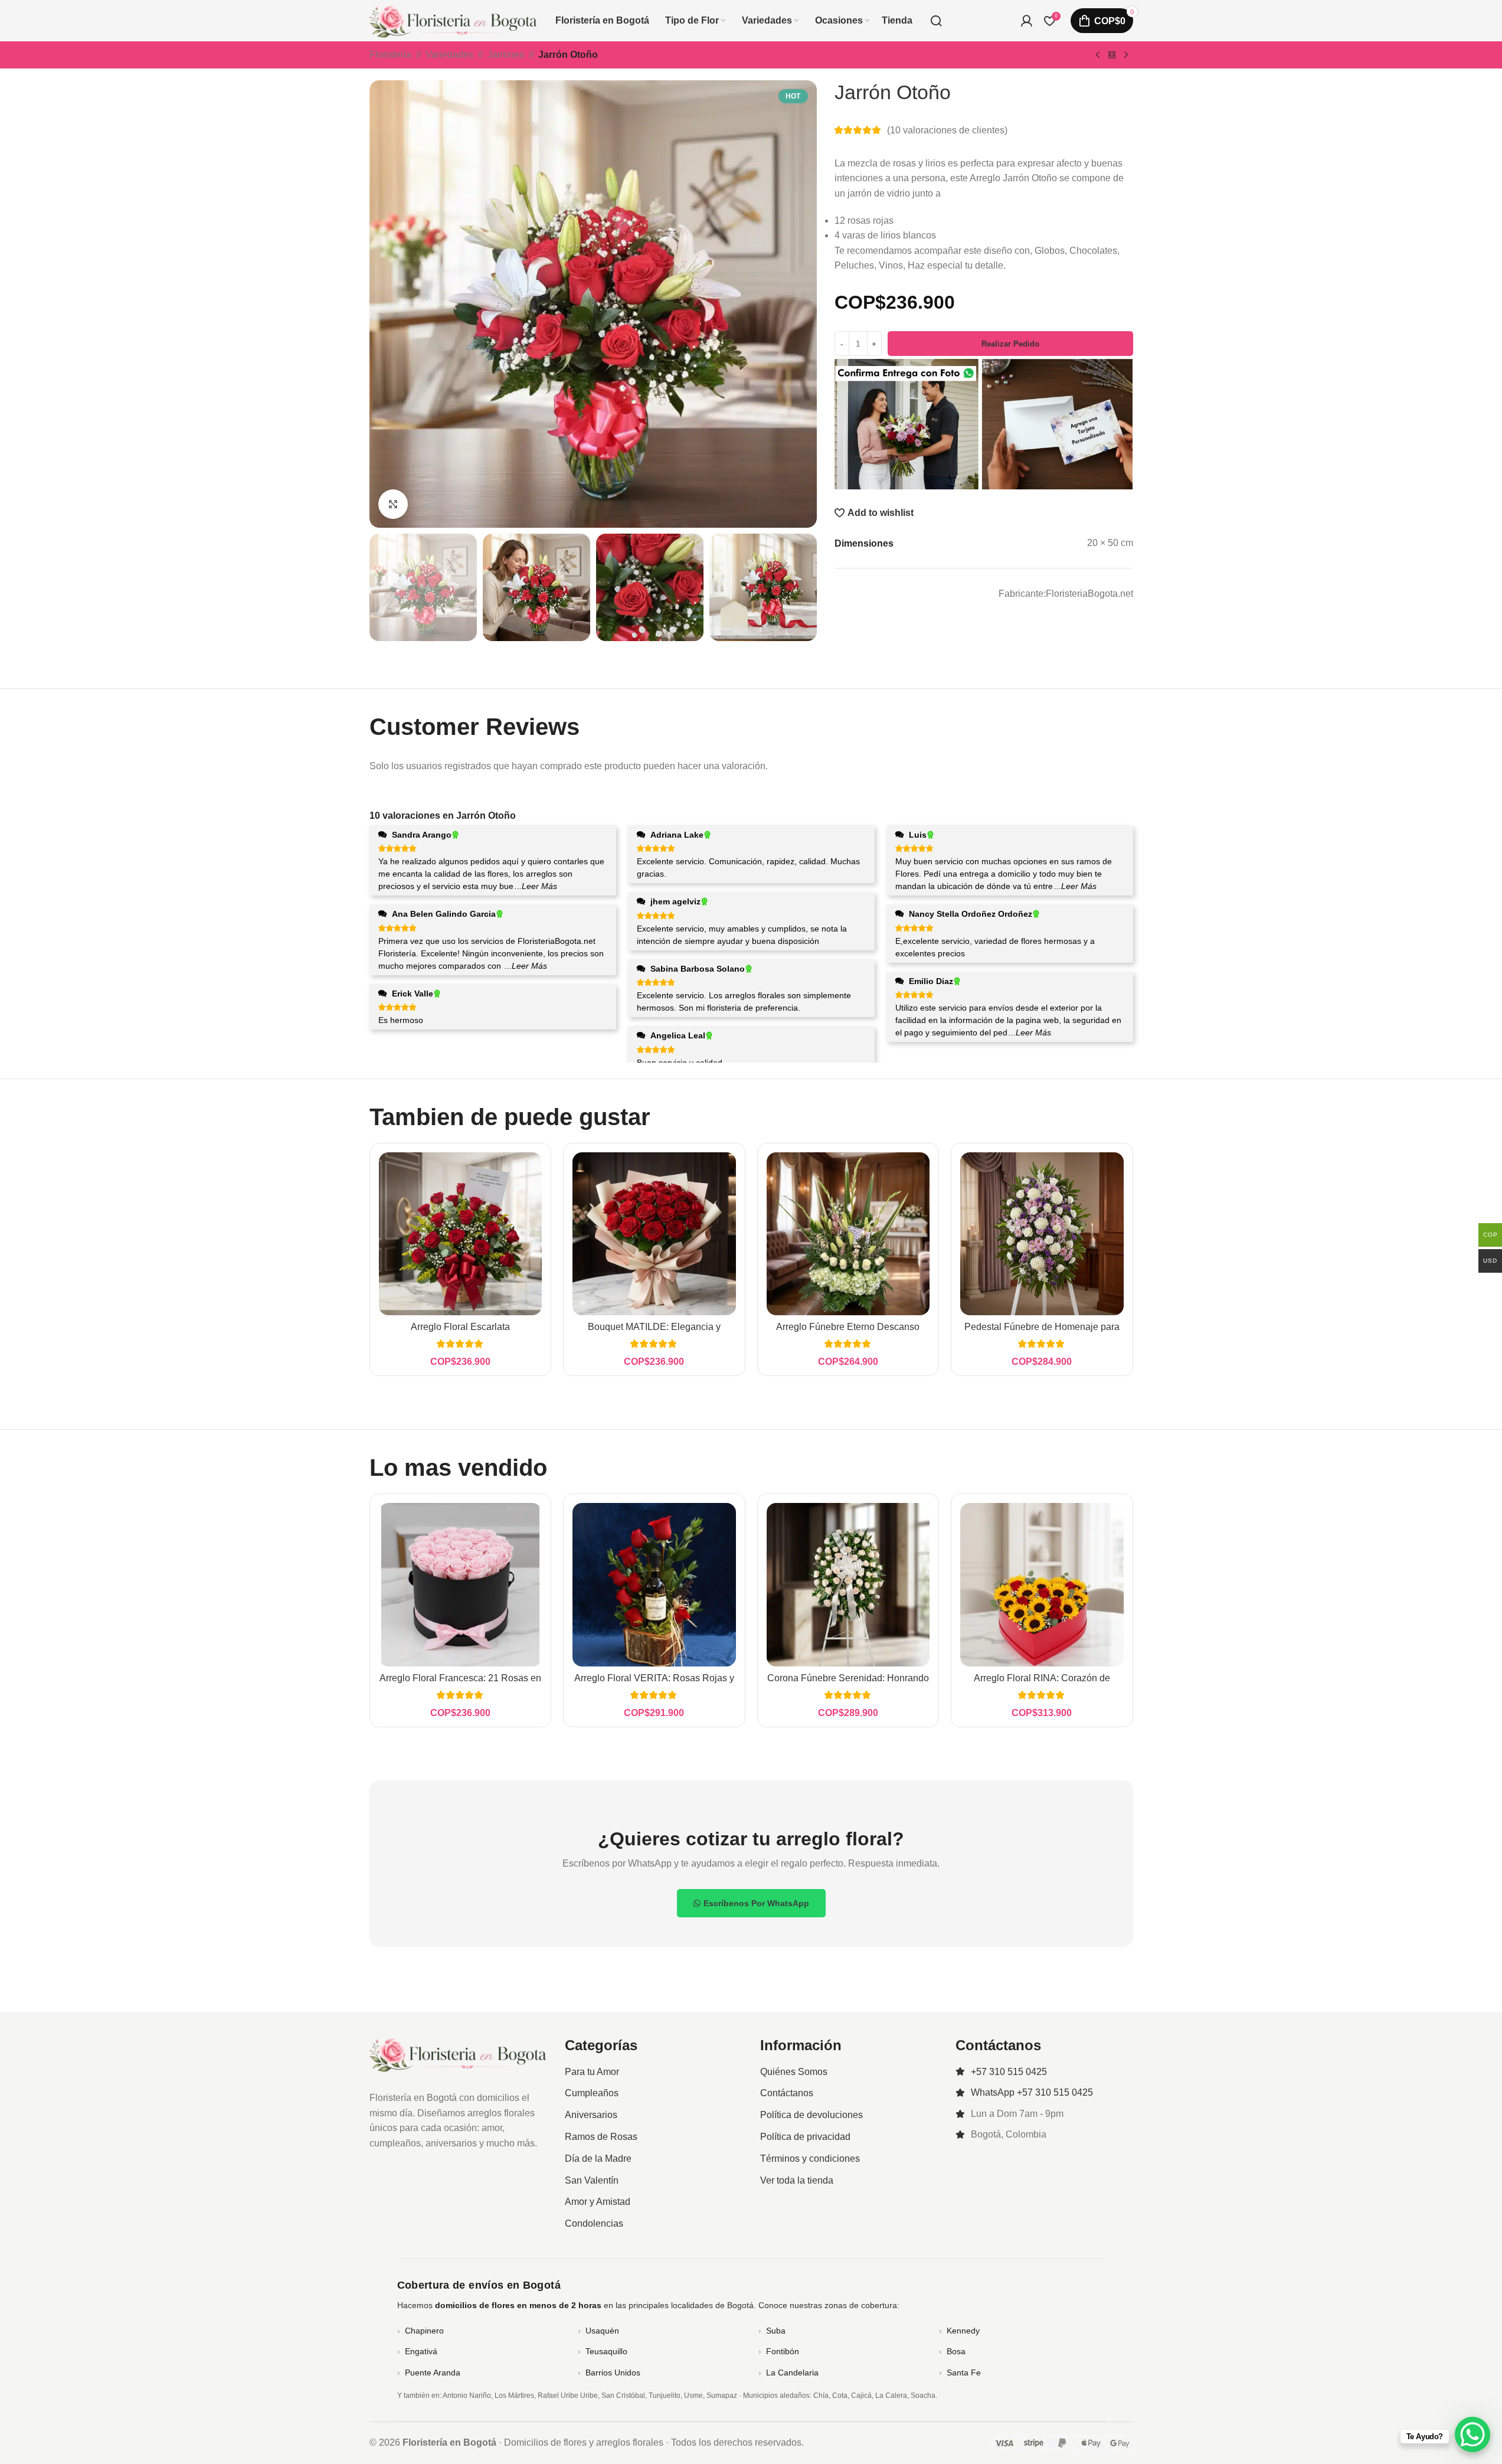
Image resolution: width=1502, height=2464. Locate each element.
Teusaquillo (606, 2351)
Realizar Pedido (1010, 343)
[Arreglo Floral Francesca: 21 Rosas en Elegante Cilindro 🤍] (461, 1585)
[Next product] (1126, 55)
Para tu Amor (592, 2072)
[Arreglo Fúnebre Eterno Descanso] (848, 1234)
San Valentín (592, 2180)
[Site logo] (454, 20)
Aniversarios (591, 2115)
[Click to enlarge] (393, 504)
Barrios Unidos (613, 2373)
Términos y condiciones (810, 2159)
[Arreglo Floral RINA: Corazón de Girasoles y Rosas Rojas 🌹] (1042, 1585)
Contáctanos (787, 2093)
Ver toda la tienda (797, 2180)
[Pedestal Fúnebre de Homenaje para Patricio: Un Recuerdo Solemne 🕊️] (1042, 1234)
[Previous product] (1098, 55)
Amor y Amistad (598, 2202)
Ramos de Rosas (601, 2137)
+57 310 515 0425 (1009, 2072)
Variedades (449, 55)
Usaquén (602, 2331)
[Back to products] (1112, 55)
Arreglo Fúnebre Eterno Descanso (848, 1327)
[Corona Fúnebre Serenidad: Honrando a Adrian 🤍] (848, 1585)
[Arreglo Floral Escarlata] (461, 1234)
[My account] (1026, 21)
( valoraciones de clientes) (947, 130)
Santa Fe (964, 2373)
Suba (776, 2331)
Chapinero (424, 2331)
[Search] (936, 21)
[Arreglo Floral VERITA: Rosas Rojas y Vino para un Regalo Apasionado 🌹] (654, 1585)
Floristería (390, 55)
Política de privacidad (805, 2137)
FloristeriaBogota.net (1089, 593)
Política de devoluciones (811, 2115)
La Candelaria (792, 2373)
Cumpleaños (592, 2093)
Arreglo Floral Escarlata (460, 1327)
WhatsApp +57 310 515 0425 (1032, 2092)
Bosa (956, 2351)
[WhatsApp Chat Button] (1472, 2434)
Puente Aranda (433, 2373)
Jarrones (506, 55)
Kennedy (963, 2331)
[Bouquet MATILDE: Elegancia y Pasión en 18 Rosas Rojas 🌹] (654, 1234)
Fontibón (783, 2351)
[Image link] (458, 2053)
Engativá (421, 2351)
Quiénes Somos (794, 2072)
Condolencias (594, 2223)
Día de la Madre (598, 2159)
